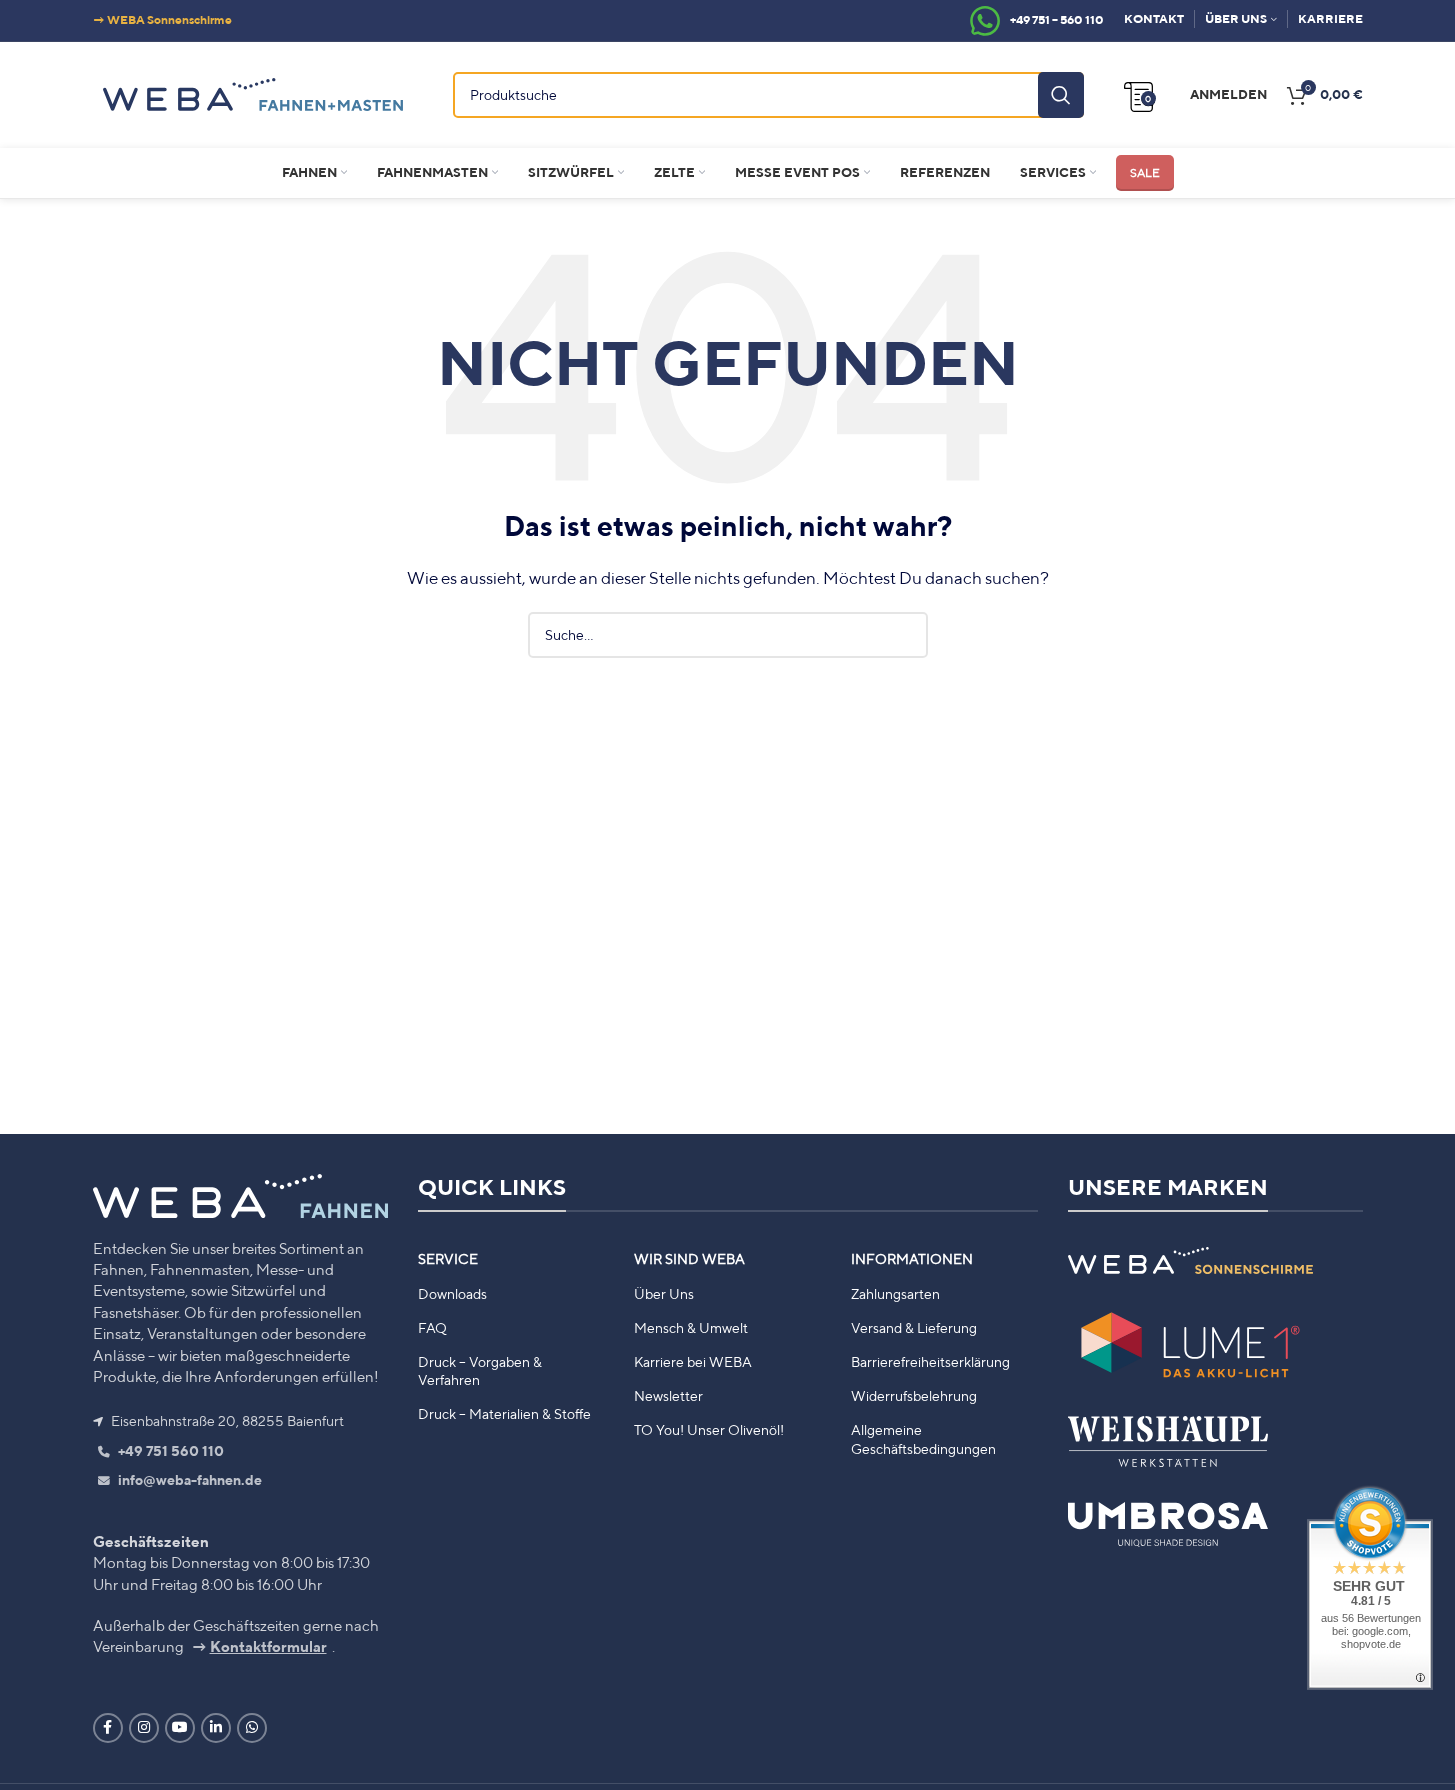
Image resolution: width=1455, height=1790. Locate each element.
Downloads (452, 1294)
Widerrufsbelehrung (914, 1396)
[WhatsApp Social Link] (252, 1728)
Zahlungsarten (895, 1294)
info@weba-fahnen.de (188, 1480)
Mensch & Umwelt (691, 1328)
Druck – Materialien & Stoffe (504, 1414)
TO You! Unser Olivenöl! (709, 1430)
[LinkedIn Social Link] (216, 1728)
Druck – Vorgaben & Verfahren (480, 1371)
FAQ (432, 1328)
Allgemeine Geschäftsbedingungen (923, 1439)
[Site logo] (253, 92)
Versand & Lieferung (914, 1328)
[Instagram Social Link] (144, 1728)
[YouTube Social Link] (180, 1728)
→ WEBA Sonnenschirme (162, 19)
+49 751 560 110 (169, 1451)
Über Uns (664, 1294)
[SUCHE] (1061, 95)
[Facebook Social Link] (108, 1728)
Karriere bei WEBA (693, 1362)
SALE (1145, 172)
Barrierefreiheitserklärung (930, 1362)
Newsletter (668, 1396)
